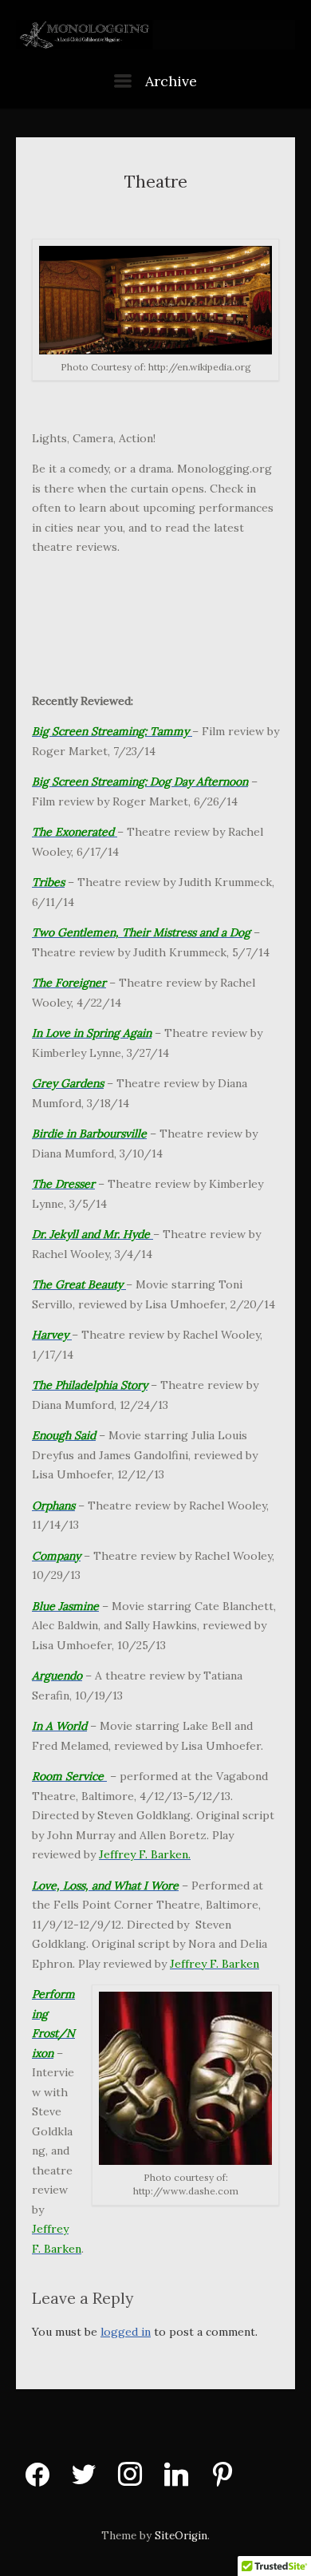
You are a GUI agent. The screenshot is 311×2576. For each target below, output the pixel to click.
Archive (169, 81)
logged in (126, 2332)
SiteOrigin (181, 2536)
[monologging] (155, 36)
